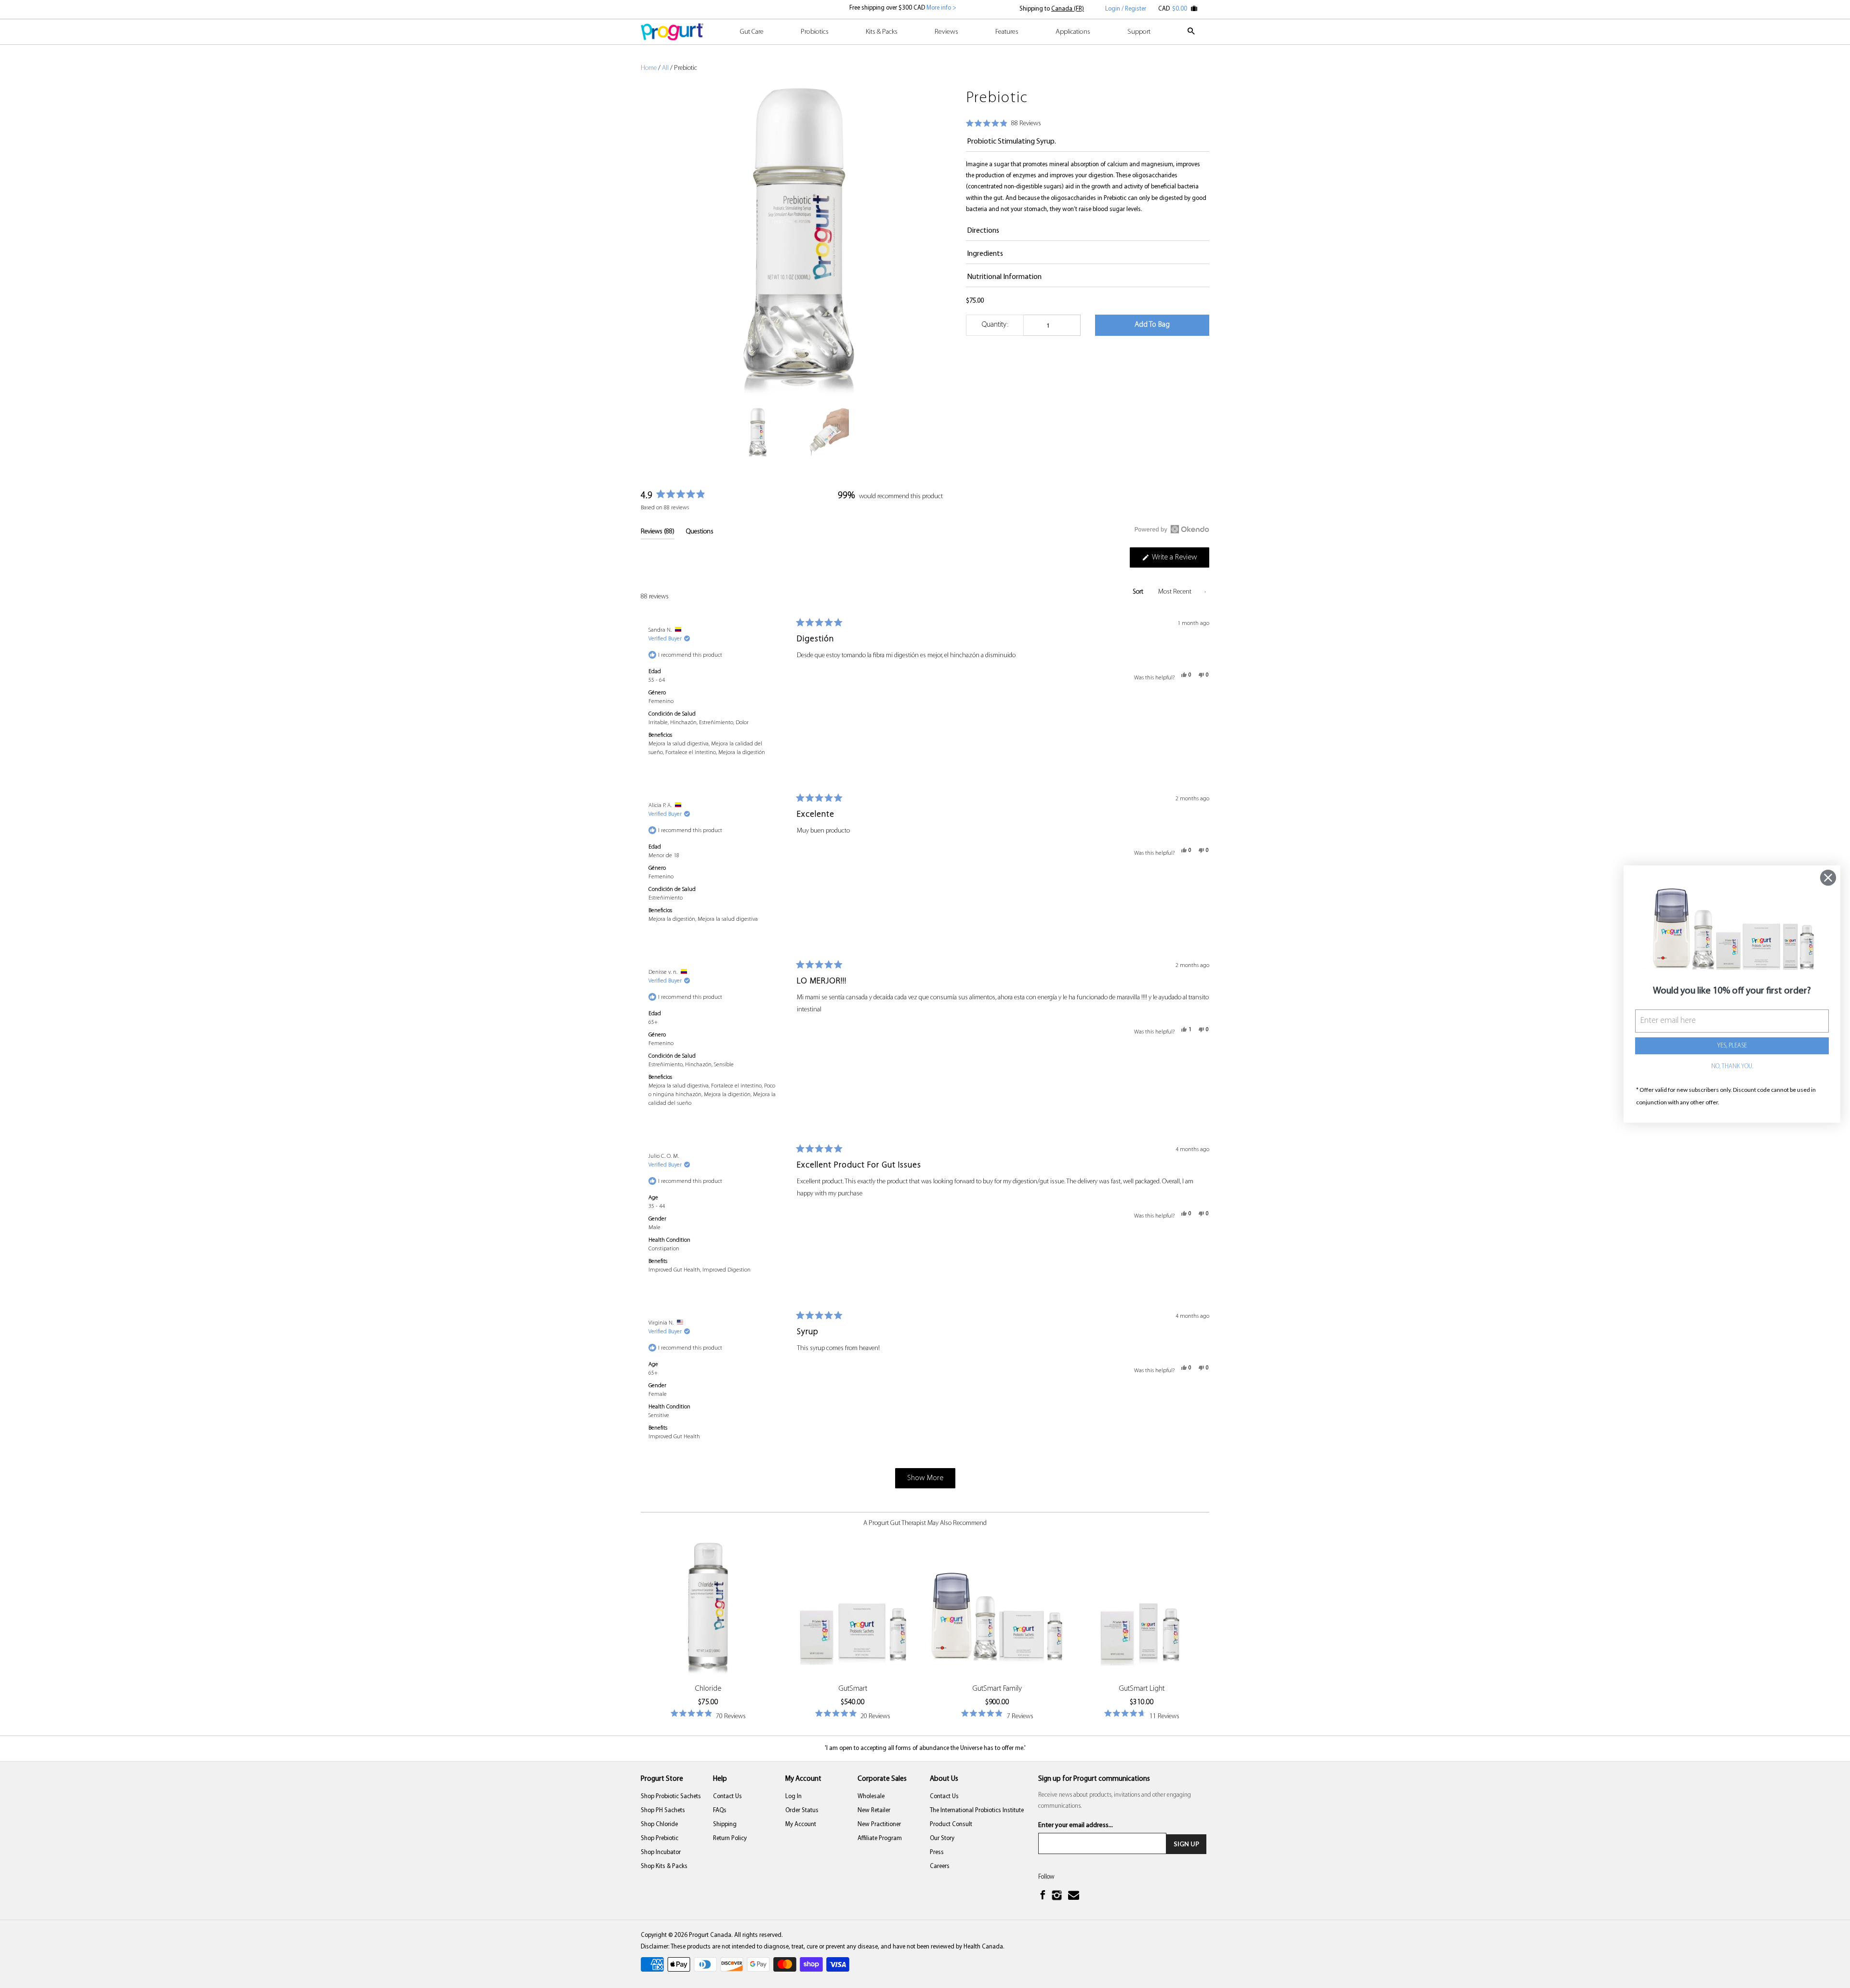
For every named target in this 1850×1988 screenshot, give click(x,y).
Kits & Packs (882, 32)
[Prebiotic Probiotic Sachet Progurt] (799, 243)
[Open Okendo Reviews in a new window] (1172, 529)
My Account (801, 1824)
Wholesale (871, 1796)
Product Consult (951, 1824)
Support (1139, 32)
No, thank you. (1732, 1067)
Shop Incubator (661, 1852)
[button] (1004, 124)
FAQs (720, 1810)
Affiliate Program (880, 1838)
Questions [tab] (700, 534)
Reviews (946, 32)
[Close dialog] (1828, 878)
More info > (941, 8)
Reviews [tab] (658, 534)
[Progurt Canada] (672, 32)
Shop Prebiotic (660, 1838)
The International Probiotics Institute (977, 1810)
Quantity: (995, 325)
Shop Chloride (659, 1824)
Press (937, 1852)
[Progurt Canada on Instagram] (1058, 1896)
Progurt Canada (710, 1935)
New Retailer (874, 1810)
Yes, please (1732, 1046)
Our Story (942, 1838)
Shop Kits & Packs (664, 1866)
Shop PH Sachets (663, 1810)
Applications (1073, 32)
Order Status (802, 1810)
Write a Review (1180, 560)
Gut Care (752, 32)
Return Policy (730, 1838)
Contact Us (727, 1796)
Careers (940, 1866)
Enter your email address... (1076, 1825)
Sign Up (1186, 1844)
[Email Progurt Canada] (1075, 1896)
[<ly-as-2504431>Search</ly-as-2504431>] (1192, 36)
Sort (1139, 592)
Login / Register (1126, 9)
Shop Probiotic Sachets (671, 1796)
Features (1007, 32)
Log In (793, 1796)
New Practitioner (879, 1824)
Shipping (725, 1824)
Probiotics (815, 32)
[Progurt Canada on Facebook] (1044, 1896)
